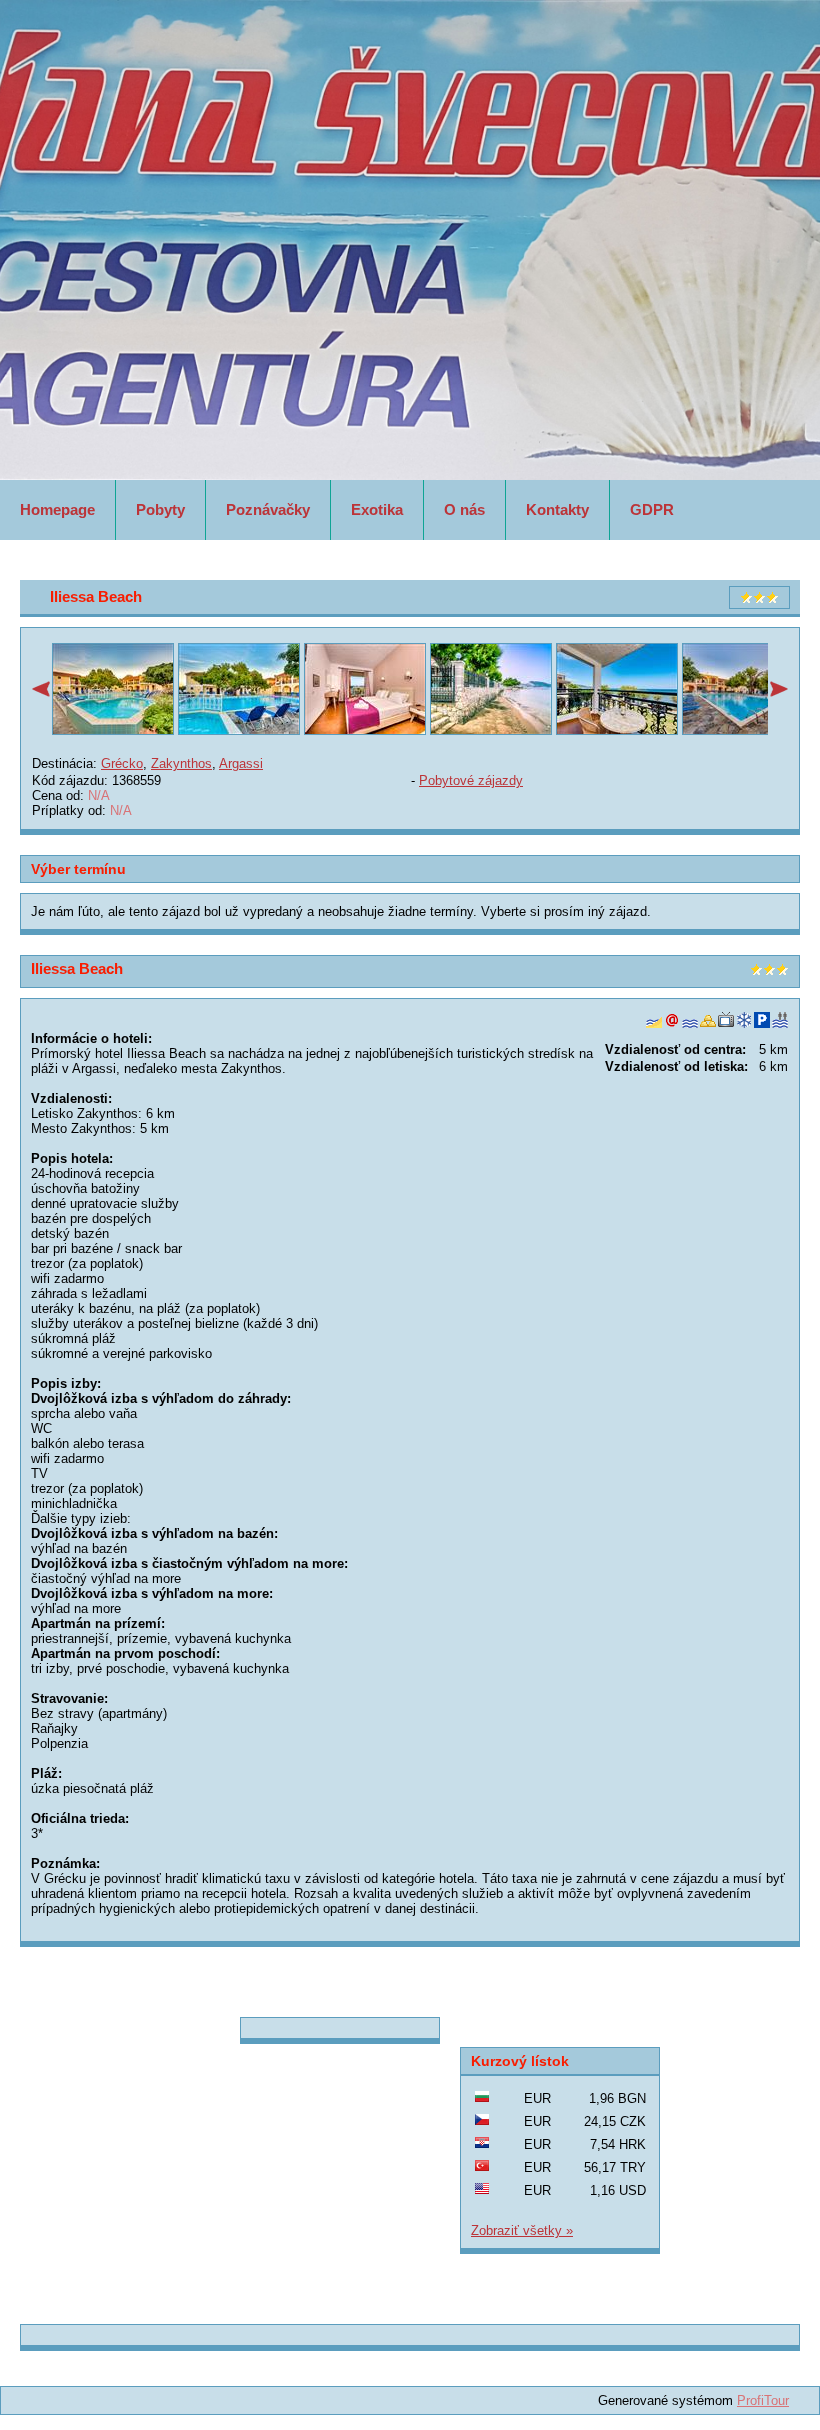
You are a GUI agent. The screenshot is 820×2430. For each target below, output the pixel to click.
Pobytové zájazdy (471, 780)
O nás (464, 509)
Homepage (57, 509)
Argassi (241, 763)
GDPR (652, 509)
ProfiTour (763, 2400)
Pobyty (160, 509)
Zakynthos (181, 763)
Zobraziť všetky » (522, 2230)
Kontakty (557, 509)
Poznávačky (268, 509)
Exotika (377, 509)
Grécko (122, 763)
